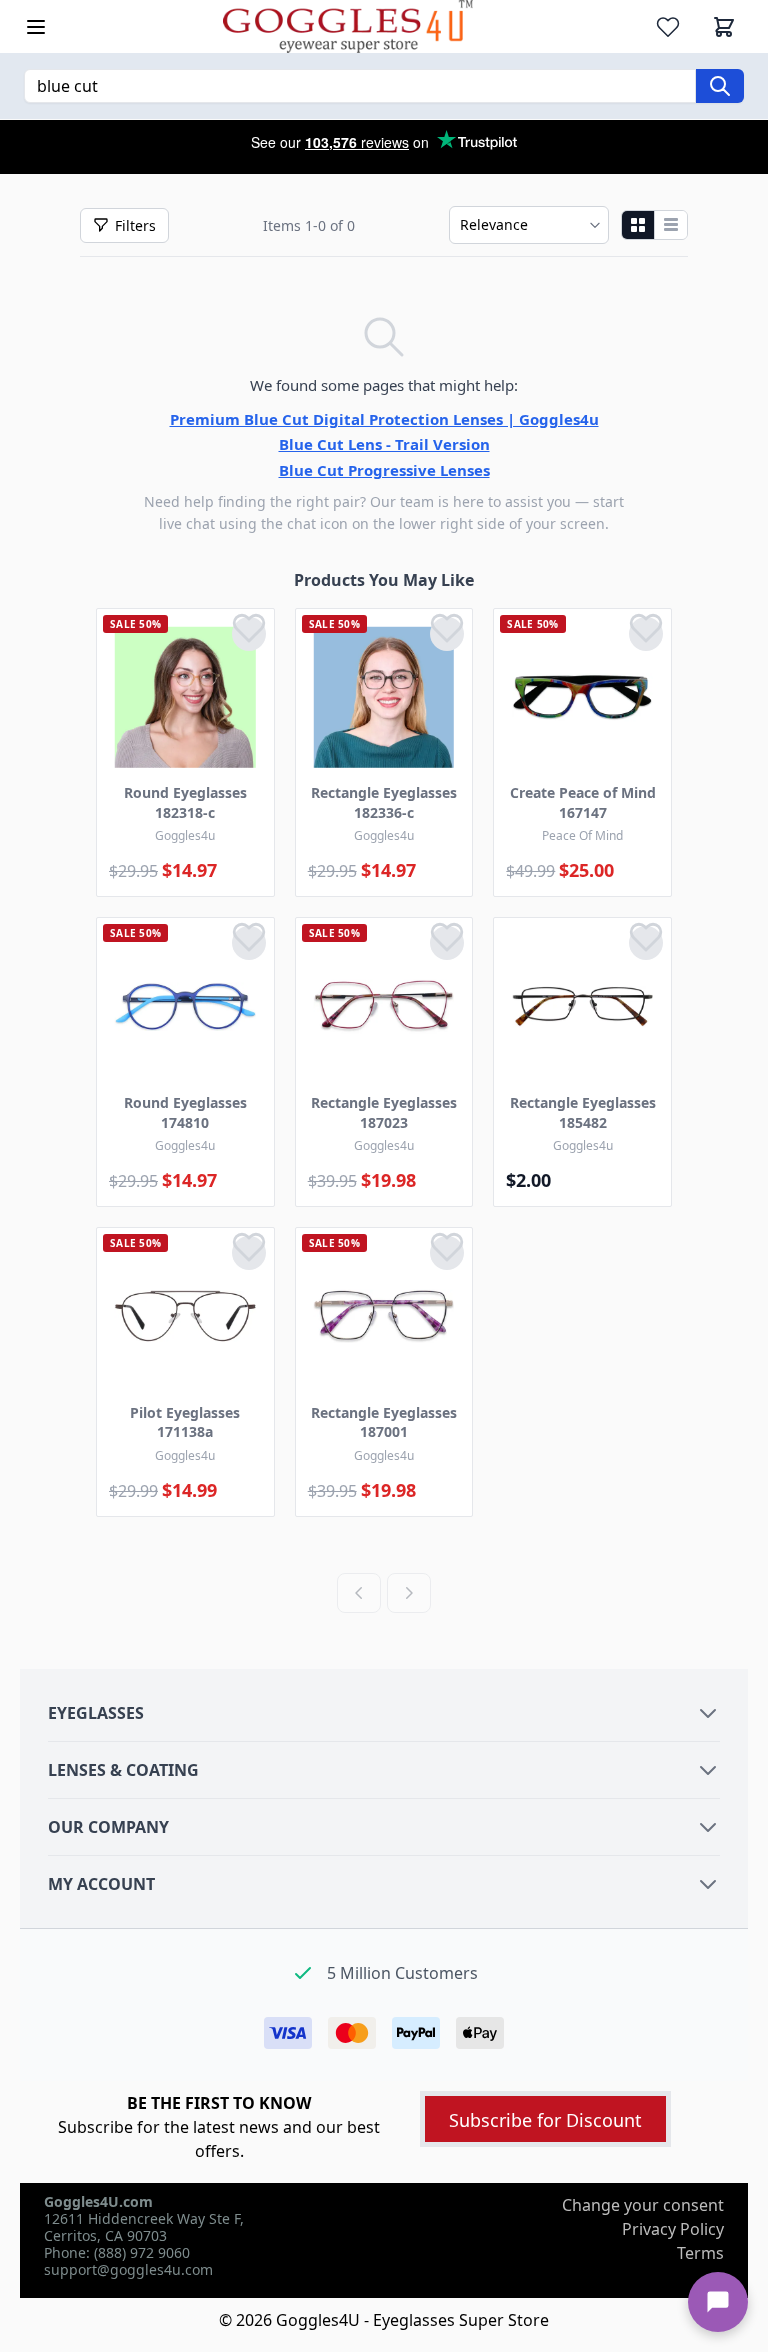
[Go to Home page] (348, 26)
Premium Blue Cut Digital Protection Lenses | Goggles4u (384, 419)
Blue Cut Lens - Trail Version (384, 444)
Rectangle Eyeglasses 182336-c (384, 802)
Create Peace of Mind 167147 (583, 802)
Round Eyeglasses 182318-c (185, 802)
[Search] (720, 86)
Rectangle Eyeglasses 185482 (583, 1112)
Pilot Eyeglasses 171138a (185, 1422)
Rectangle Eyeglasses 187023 (384, 1112)
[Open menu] (36, 27)
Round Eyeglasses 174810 (185, 1112)
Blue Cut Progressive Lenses (384, 470)
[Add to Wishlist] (249, 634)
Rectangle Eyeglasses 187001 (384, 1422)
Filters (135, 225)
